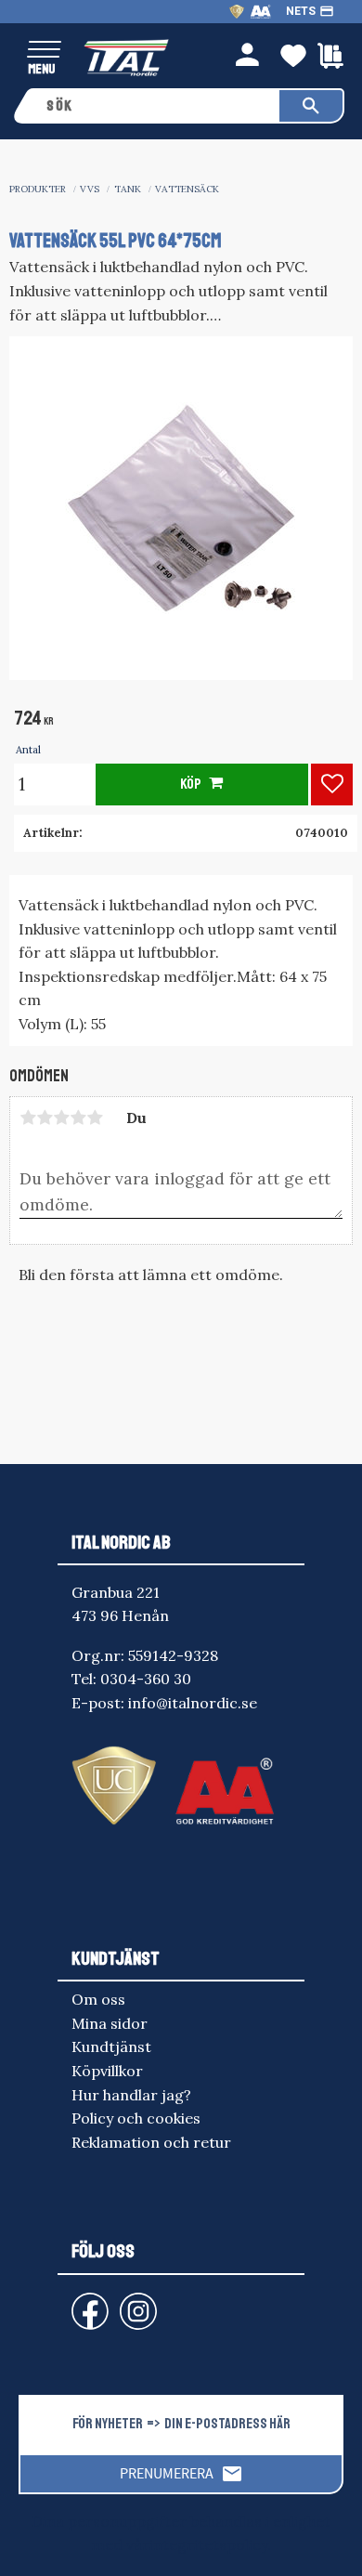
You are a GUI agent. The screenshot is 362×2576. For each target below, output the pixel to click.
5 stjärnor (95, 1118)
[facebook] (75, 2302)
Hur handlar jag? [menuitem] (131, 2095)
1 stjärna (28, 1118)
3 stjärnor (61, 1118)
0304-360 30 (146, 1679)
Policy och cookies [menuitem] (136, 2118)
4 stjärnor (78, 1118)
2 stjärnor (45, 1118)
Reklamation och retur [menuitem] (151, 2142)
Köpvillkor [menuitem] (107, 2071)
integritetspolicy (208, 2544)
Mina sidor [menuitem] (110, 2023)
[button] (44, 51)
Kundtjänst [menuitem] (111, 2046)
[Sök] (311, 106)
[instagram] (86, 2302)
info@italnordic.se (193, 1703)
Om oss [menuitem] (98, 1999)
